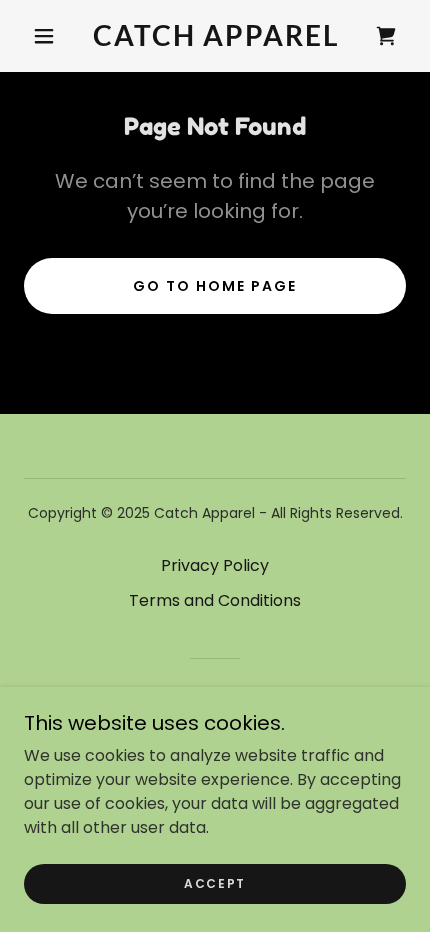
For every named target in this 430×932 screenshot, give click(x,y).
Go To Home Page (215, 286)
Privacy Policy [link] (215, 565)
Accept (215, 883)
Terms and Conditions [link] (215, 600)
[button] (44, 36)
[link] (216, 36)
